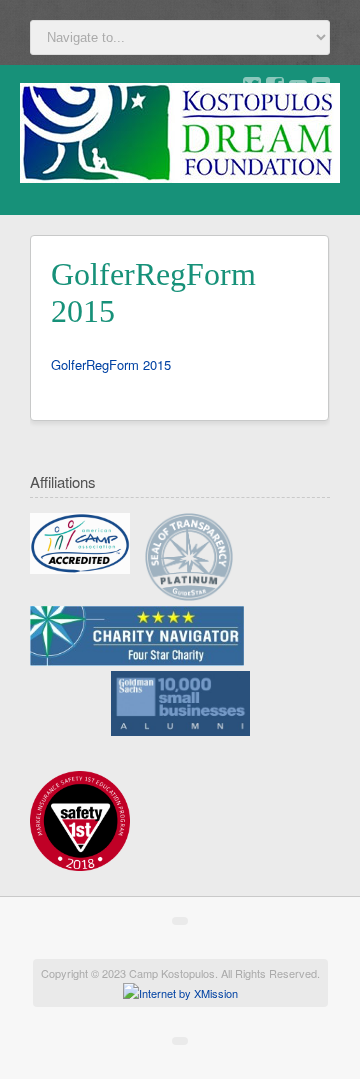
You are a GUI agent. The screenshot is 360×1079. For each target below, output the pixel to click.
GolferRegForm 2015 (111, 364)
